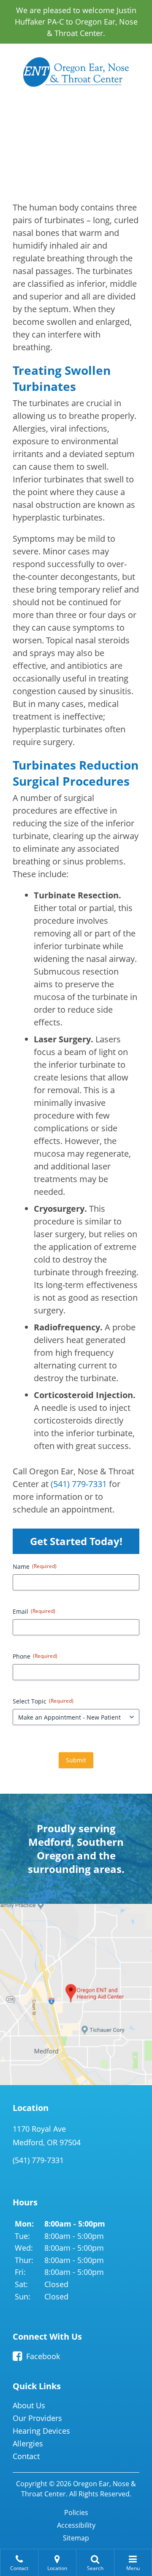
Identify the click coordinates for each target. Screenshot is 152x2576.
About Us (29, 2405)
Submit (76, 1760)
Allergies (28, 2443)
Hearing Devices (41, 2431)
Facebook (43, 2356)
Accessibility (76, 2525)
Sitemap (76, 2538)
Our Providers (37, 2418)
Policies (76, 2512)
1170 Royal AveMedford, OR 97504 (47, 2136)
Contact (26, 2456)
